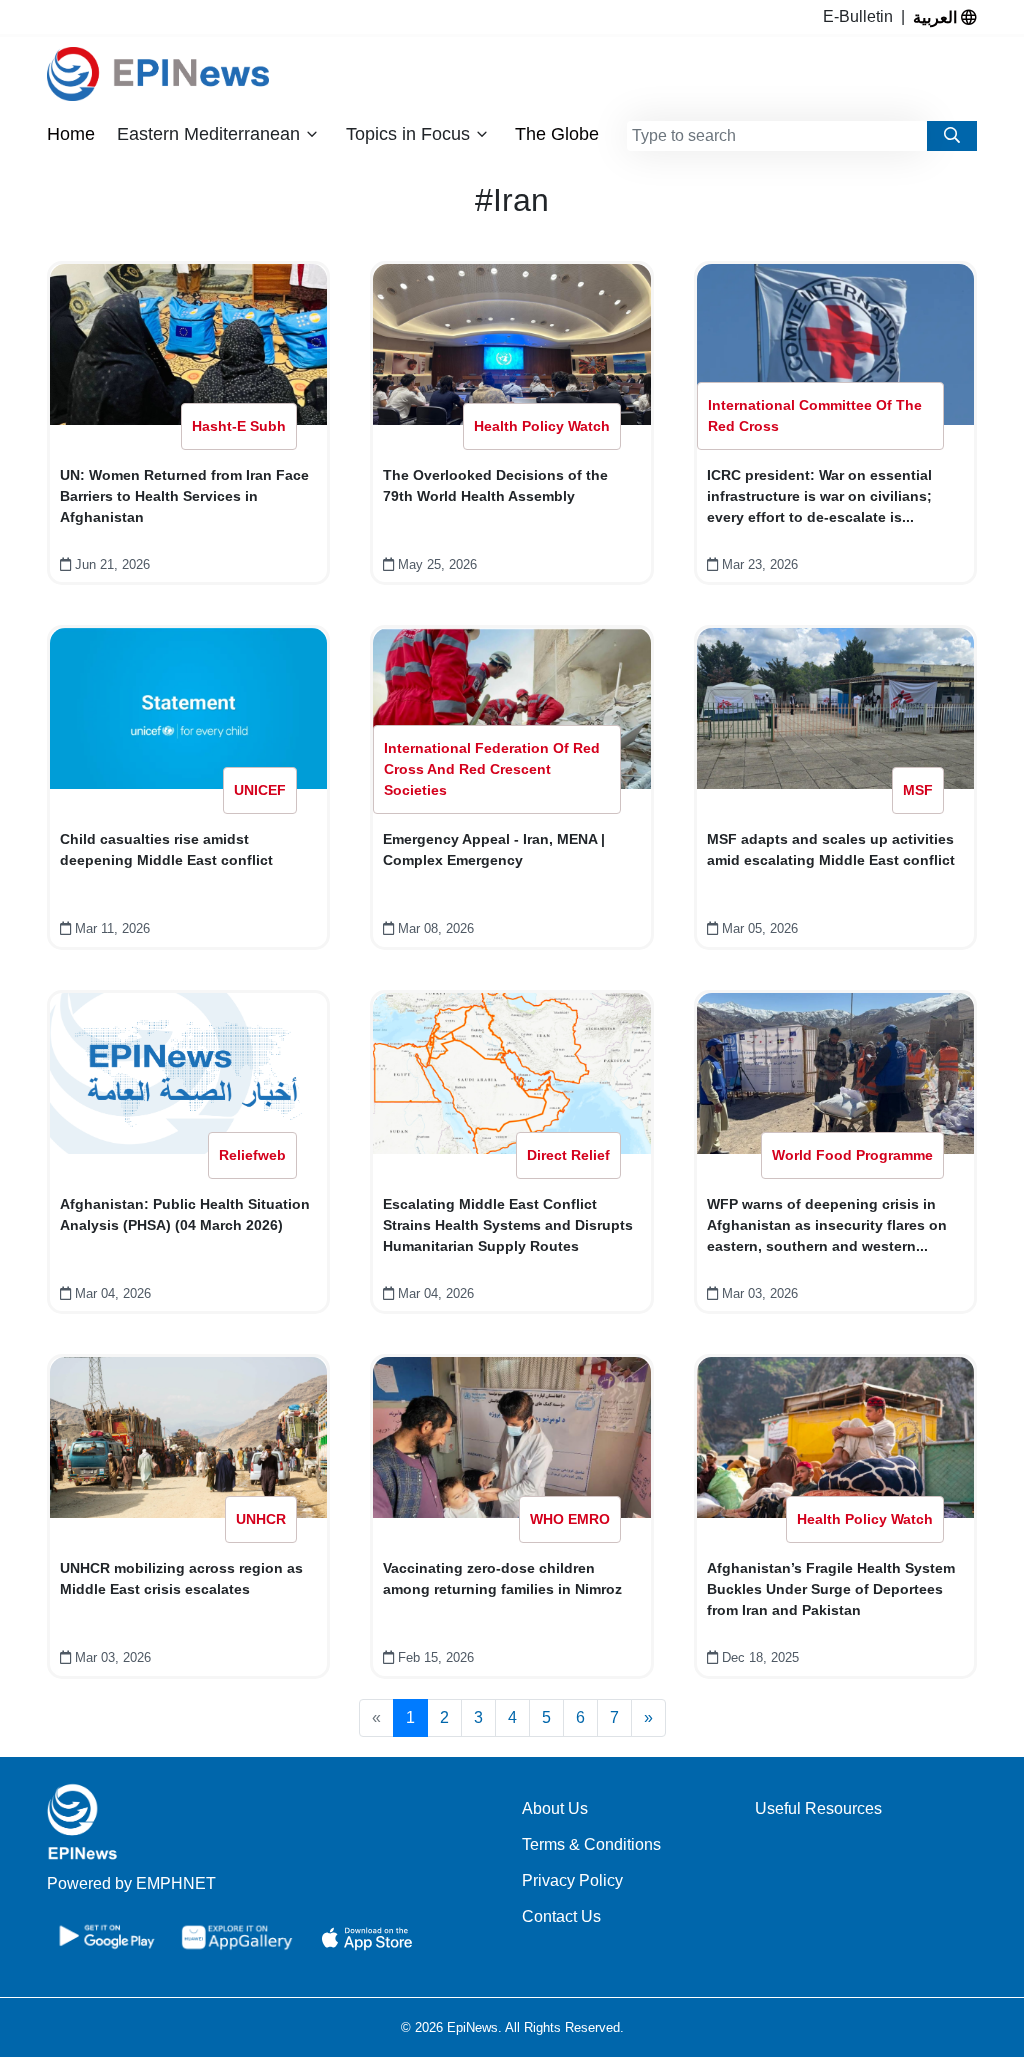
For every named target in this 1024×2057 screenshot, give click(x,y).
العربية (937, 17)
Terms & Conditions (591, 1844)
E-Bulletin (862, 16)
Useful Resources (818, 1808)
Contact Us (561, 1916)
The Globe (557, 134)
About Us (555, 1808)
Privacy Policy (572, 1880)
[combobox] (777, 136)
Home (71, 134)
